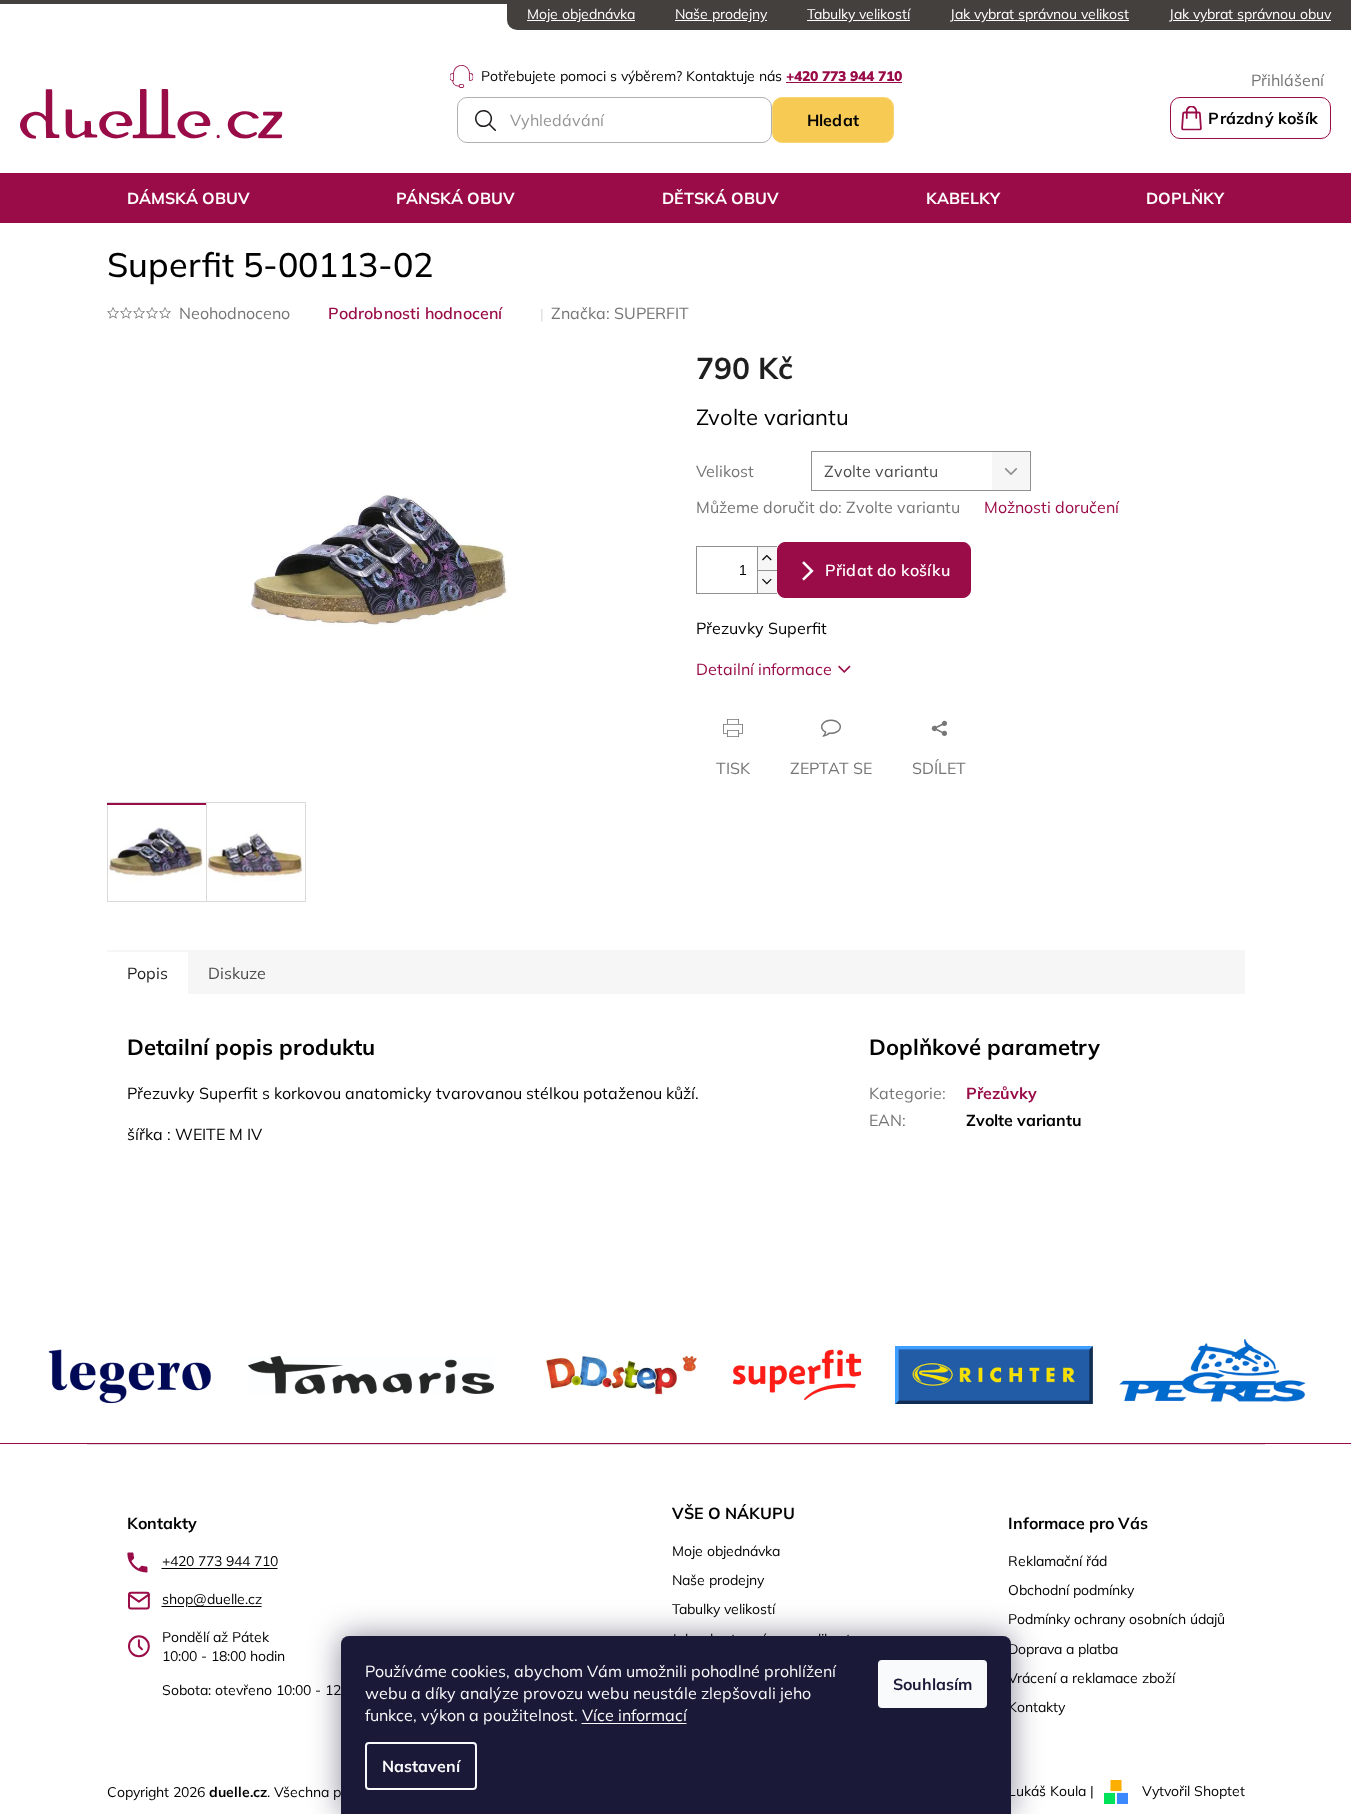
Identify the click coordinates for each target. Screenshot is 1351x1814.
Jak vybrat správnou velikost (1039, 14)
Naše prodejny (721, 14)
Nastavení (421, 1766)
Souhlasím (932, 1684)
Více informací (634, 1715)
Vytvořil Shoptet (1193, 1791)
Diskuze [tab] (237, 973)
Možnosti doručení (1051, 507)
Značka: (620, 313)
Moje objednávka (581, 14)
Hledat (833, 120)
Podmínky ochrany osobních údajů (1116, 1619)
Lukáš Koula (1047, 1791)
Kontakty (1036, 1707)
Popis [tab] (147, 973)
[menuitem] (188, 198)
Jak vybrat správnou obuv (1250, 14)
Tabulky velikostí (858, 14)
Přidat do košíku (887, 570)
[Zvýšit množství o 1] (767, 558)
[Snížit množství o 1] (767, 581)
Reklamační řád (1057, 1561)
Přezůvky (1001, 1093)
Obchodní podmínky (1071, 1590)
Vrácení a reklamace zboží (1091, 1678)
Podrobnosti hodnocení (415, 313)
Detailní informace (764, 669)
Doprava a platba (1063, 1649)
